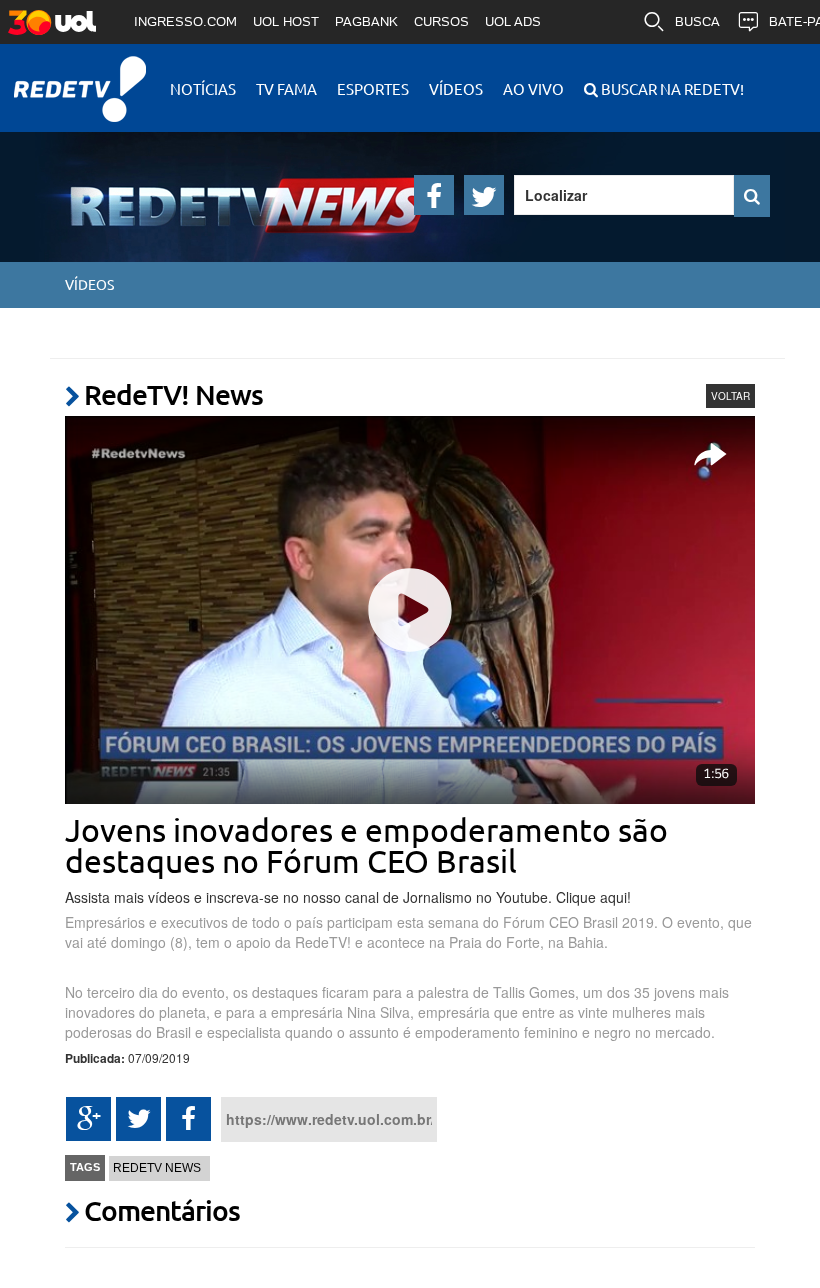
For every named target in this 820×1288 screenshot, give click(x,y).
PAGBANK (366, 21)
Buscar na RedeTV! (671, 88)
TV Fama (286, 88)
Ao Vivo (533, 88)
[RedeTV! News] (195, 189)
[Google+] (88, 1119)
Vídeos (456, 88)
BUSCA (697, 21)
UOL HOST (286, 21)
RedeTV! (80, 75)
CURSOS (441, 21)
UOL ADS (513, 21)
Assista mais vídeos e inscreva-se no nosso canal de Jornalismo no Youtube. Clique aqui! (348, 897)
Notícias (203, 88)
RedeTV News (157, 1168)
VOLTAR (730, 396)
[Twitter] (484, 195)
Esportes (373, 88)
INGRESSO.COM (185, 21)
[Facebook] (434, 195)
